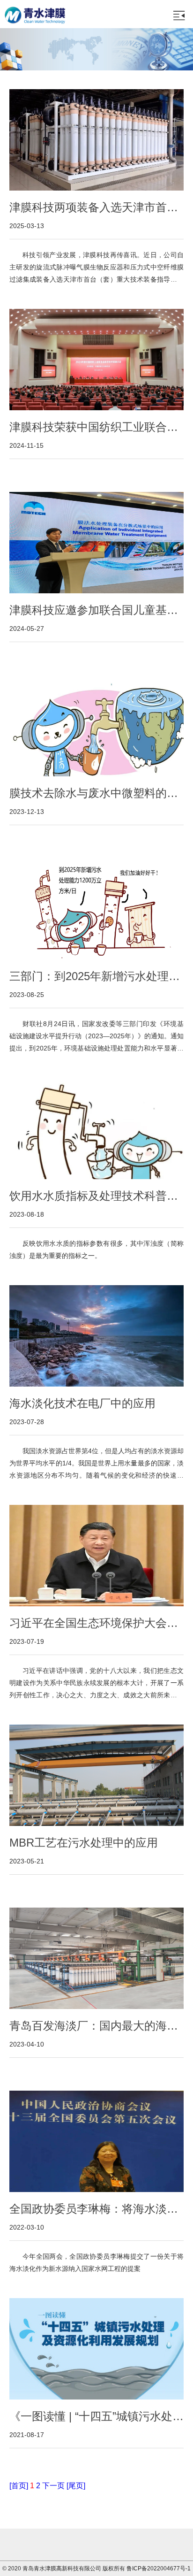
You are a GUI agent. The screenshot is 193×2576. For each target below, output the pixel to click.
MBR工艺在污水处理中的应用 (84, 1843)
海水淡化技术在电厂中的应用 (82, 1403)
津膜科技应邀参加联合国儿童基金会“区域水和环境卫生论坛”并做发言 (94, 611)
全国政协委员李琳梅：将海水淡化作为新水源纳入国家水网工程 (94, 2209)
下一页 (53, 2486)
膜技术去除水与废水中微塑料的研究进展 (94, 794)
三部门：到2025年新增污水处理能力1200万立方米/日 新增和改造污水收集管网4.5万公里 (95, 977)
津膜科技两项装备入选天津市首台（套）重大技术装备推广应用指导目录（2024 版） (94, 208)
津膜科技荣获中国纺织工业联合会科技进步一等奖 (94, 428)
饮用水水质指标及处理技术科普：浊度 (94, 1196)
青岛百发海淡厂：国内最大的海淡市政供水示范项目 (94, 2026)
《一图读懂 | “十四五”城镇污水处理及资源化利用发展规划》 (96, 2417)
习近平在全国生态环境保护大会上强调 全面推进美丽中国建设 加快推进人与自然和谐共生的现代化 (94, 1624)
